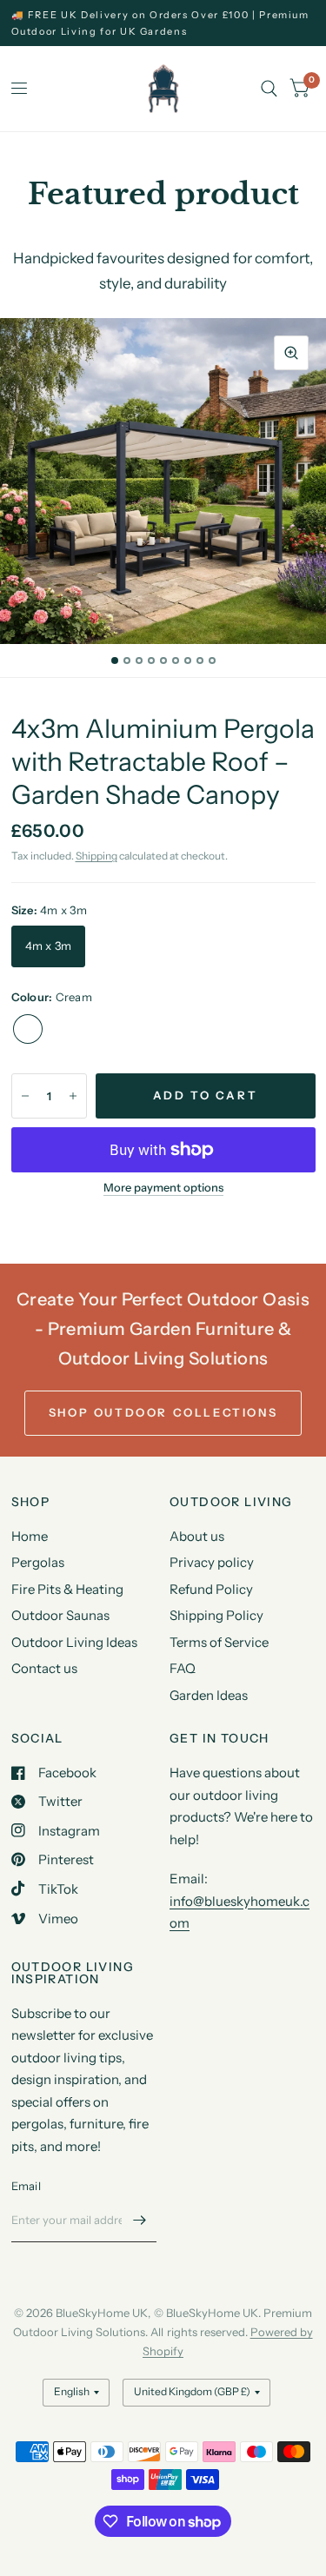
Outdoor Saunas (60, 1615)
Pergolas (38, 1562)
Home (30, 1536)
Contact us (44, 1668)
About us (197, 1536)
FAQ (183, 1668)
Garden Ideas (209, 1695)
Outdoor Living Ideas (74, 1642)
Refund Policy (211, 1589)
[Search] (269, 89)
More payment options (163, 1187)
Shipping (96, 856)
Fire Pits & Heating (67, 1589)
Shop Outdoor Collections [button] (163, 1412)
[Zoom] (291, 353)
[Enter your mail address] (139, 2220)
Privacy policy (212, 1562)
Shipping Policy (216, 1615)
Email (26, 2186)
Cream (28, 1029)
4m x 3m (49, 946)
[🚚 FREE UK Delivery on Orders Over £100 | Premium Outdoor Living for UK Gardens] (163, 23)
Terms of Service (219, 1642)
